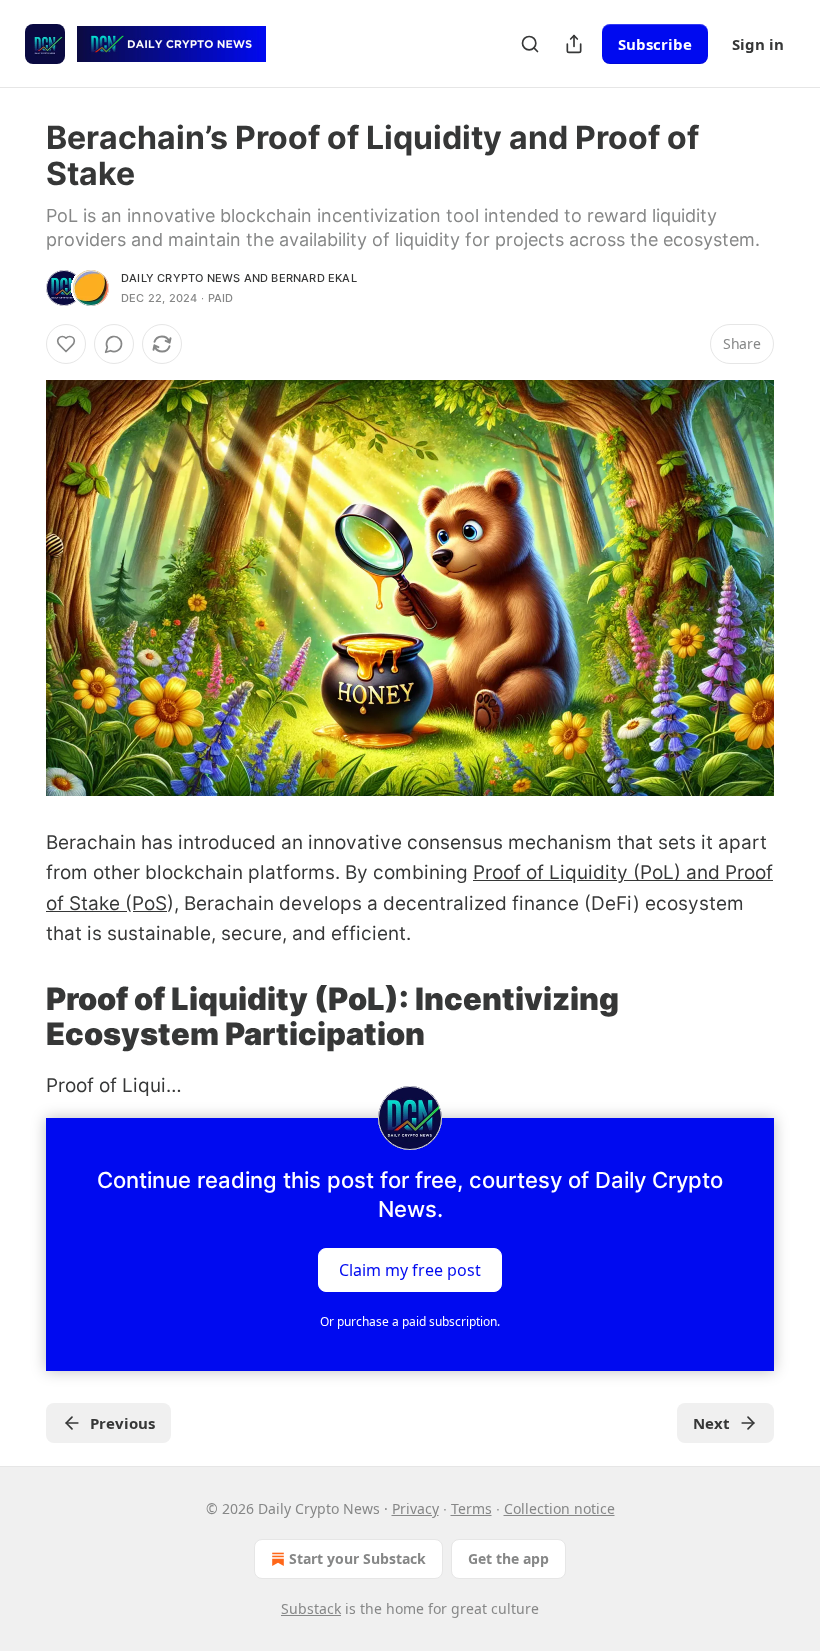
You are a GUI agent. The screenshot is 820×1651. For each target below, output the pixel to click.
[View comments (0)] (114, 344)
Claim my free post (410, 1269)
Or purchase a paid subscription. (410, 1321)
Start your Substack (357, 1558)
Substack (311, 1608)
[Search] (530, 44)
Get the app (508, 1558)
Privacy (415, 1508)
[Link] (18, 1016)
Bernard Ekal (313, 278)
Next (711, 1423)
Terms (471, 1508)
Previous (122, 1423)
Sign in (758, 44)
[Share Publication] (574, 44)
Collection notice (559, 1508)
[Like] (66, 344)
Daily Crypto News (180, 278)
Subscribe (655, 44)
